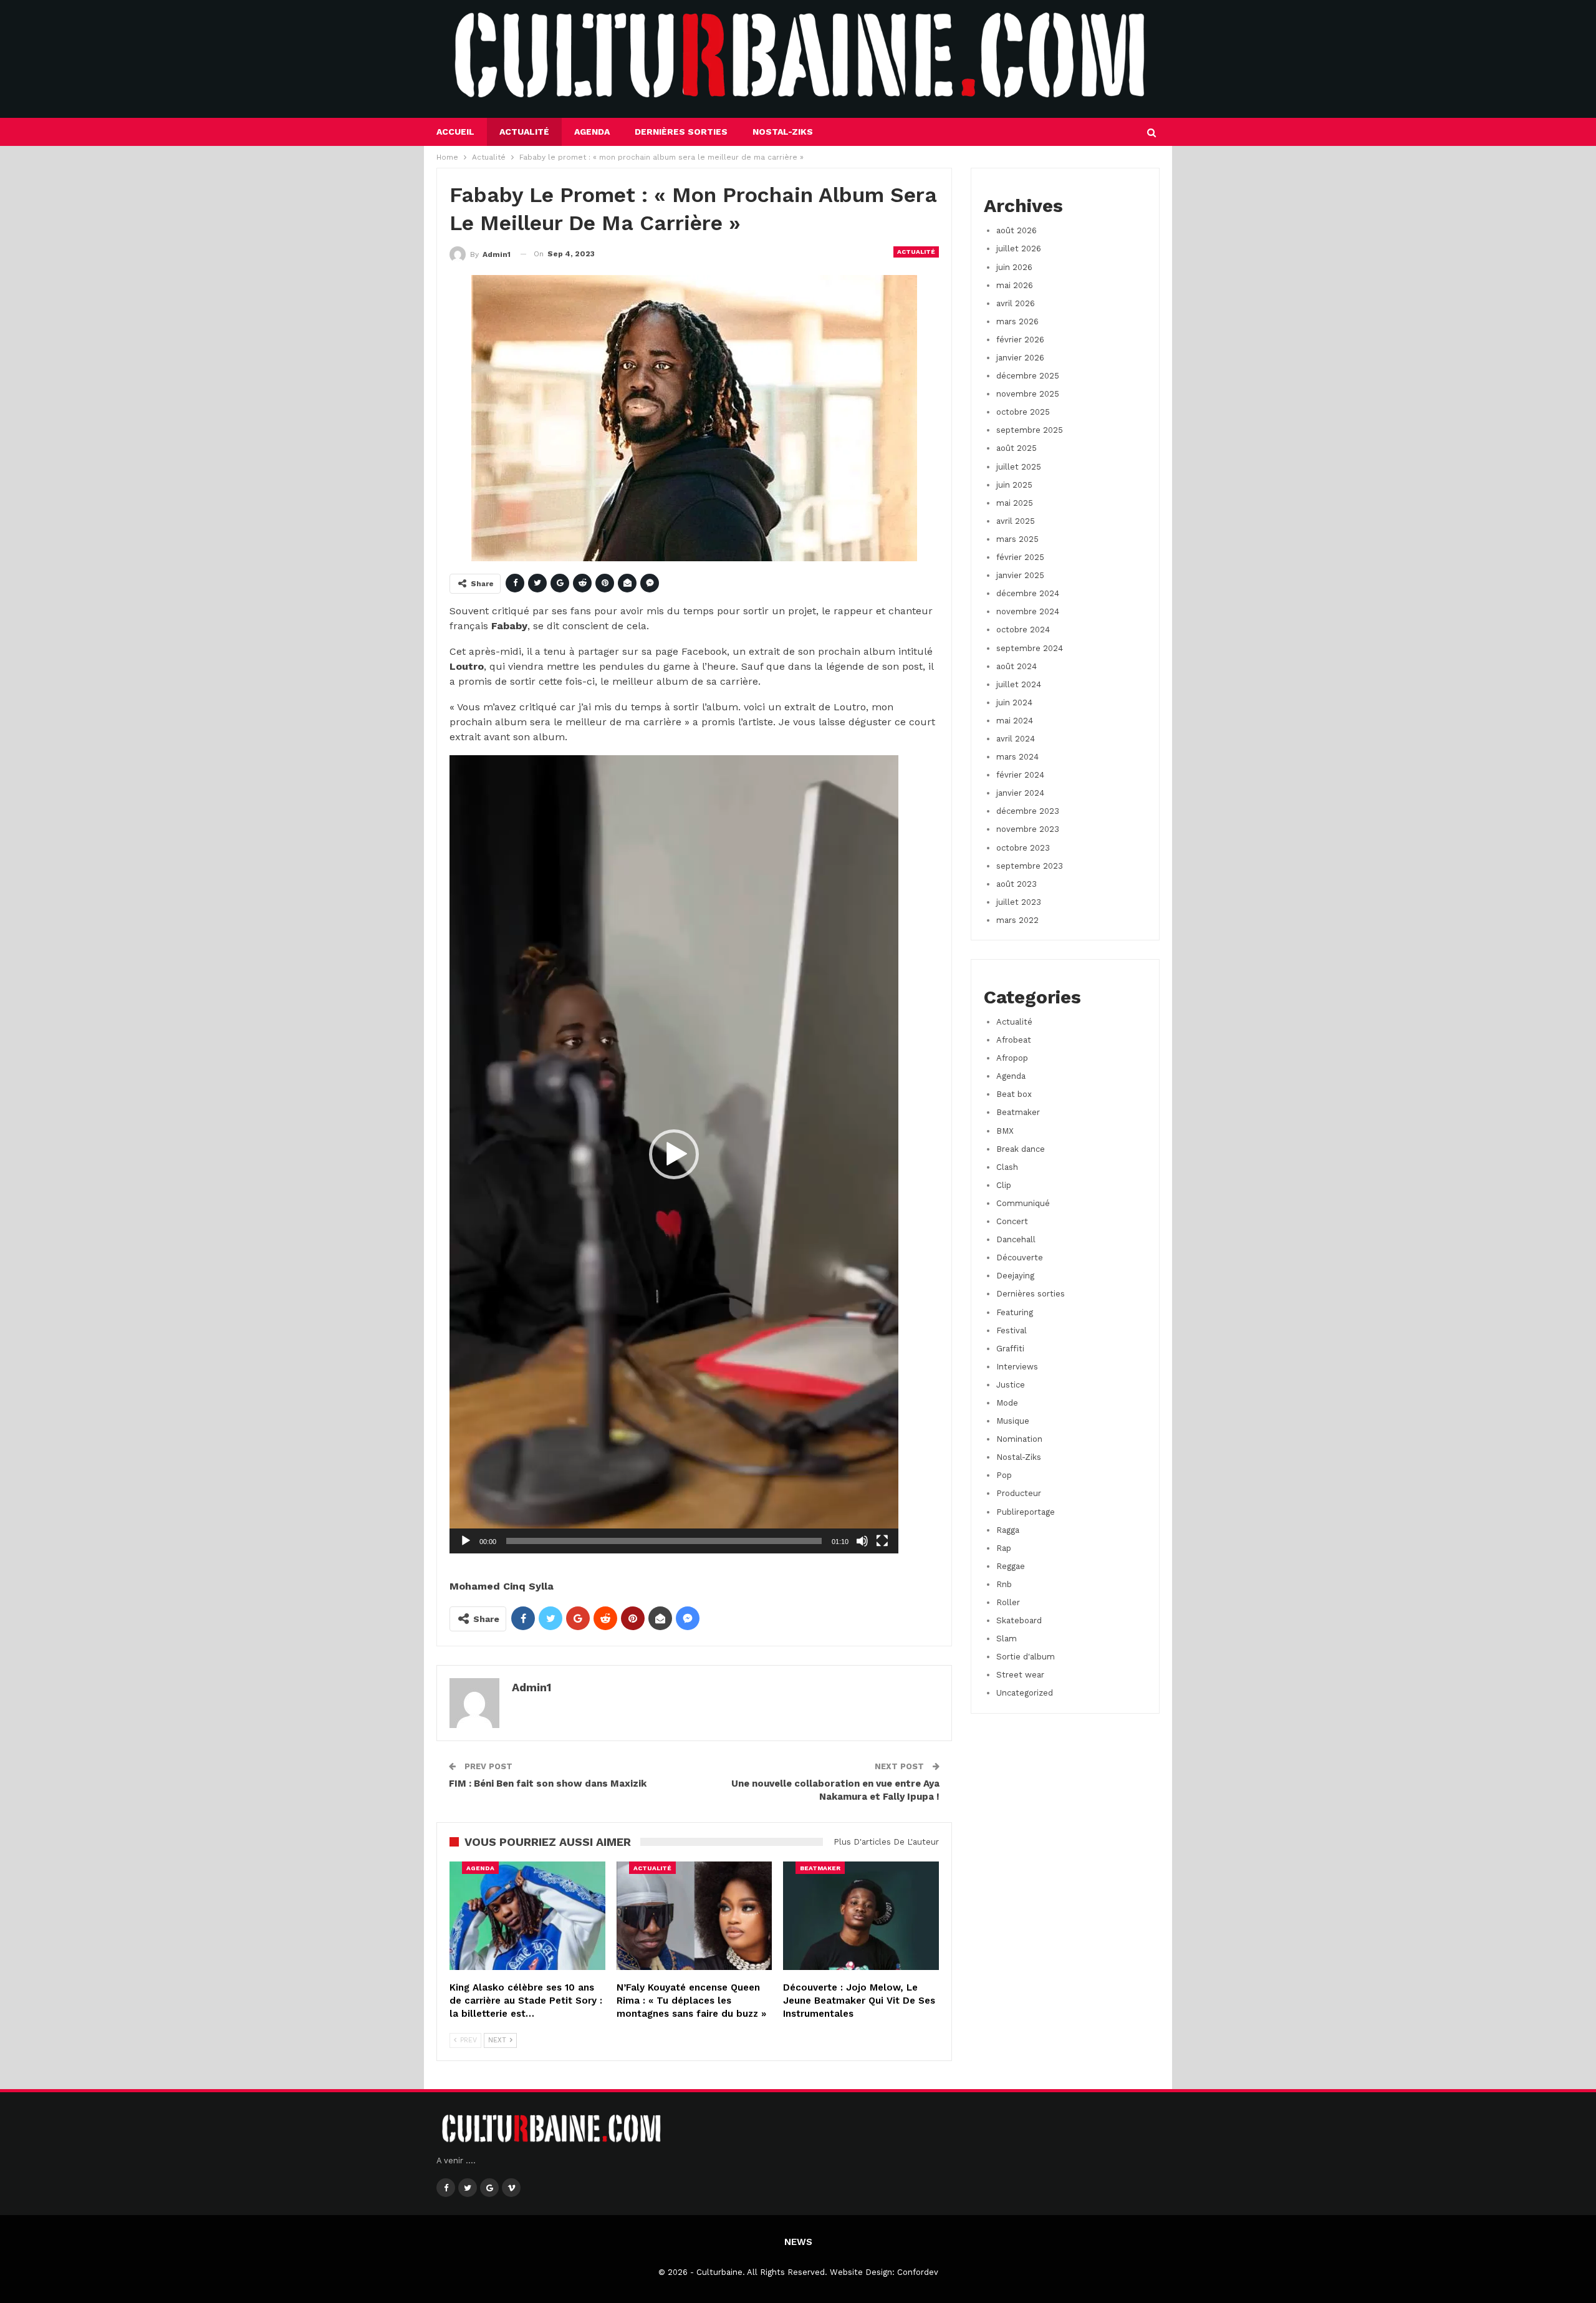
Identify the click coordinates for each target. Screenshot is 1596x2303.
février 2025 (1020, 557)
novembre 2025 (1028, 394)
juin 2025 (1014, 485)
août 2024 (1017, 666)
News (798, 2242)
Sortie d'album (1026, 1657)
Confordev (918, 2272)
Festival (1012, 1330)
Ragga (1008, 1530)
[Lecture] (466, 1541)
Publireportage (1026, 1512)
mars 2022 (1017, 920)
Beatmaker (820, 1868)
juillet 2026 (1019, 249)
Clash (1007, 1167)
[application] (674, 1154)
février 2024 (1020, 775)
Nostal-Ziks (783, 132)
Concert (1012, 1221)
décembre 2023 (1028, 811)
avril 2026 (1016, 303)
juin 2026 (1014, 267)
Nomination (1019, 1439)
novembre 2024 (1028, 611)
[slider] (664, 1541)
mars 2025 (1017, 539)
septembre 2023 (1030, 866)
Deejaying (1015, 1276)
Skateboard (1019, 1620)
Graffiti (1010, 1349)
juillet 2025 (1019, 467)
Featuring (1015, 1312)
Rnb (1004, 1584)
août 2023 (1017, 884)
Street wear (1020, 1675)
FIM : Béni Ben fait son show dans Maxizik (548, 1784)
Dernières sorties (681, 132)
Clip (1004, 1185)
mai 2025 (1015, 503)
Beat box (1014, 1094)
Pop (1004, 1475)
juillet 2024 (1019, 684)
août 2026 (1017, 230)
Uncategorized (1025, 1693)
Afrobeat (1014, 1040)
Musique (1013, 1421)
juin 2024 (1014, 702)
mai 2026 (1015, 285)
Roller (1008, 1602)
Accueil (455, 132)
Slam (1007, 1639)
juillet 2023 (1019, 902)
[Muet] (862, 1541)
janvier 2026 (1020, 358)
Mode (1007, 1403)
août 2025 (1017, 448)
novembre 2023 (1028, 829)
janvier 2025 (1020, 575)
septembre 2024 (1030, 648)
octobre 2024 (1023, 630)
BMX (1005, 1131)
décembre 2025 (1028, 376)
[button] (674, 1154)
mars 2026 (1017, 321)
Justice (1011, 1385)
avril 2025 (1016, 521)
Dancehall (1016, 1239)
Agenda (592, 132)
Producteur (1019, 1493)
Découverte (1020, 1258)
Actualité (524, 132)
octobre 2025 (1023, 412)
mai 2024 (1015, 721)
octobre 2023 (1023, 848)
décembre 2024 (1028, 593)
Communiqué (1023, 1203)
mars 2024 (1017, 757)
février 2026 (1020, 340)
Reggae (1011, 1566)
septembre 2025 (1030, 430)
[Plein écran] (882, 1541)
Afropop (1012, 1058)
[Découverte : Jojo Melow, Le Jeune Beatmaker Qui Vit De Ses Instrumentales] (861, 1916)
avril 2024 (1016, 739)
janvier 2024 (1020, 793)
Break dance (1021, 1149)
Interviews (1017, 1367)
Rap (1004, 1548)
